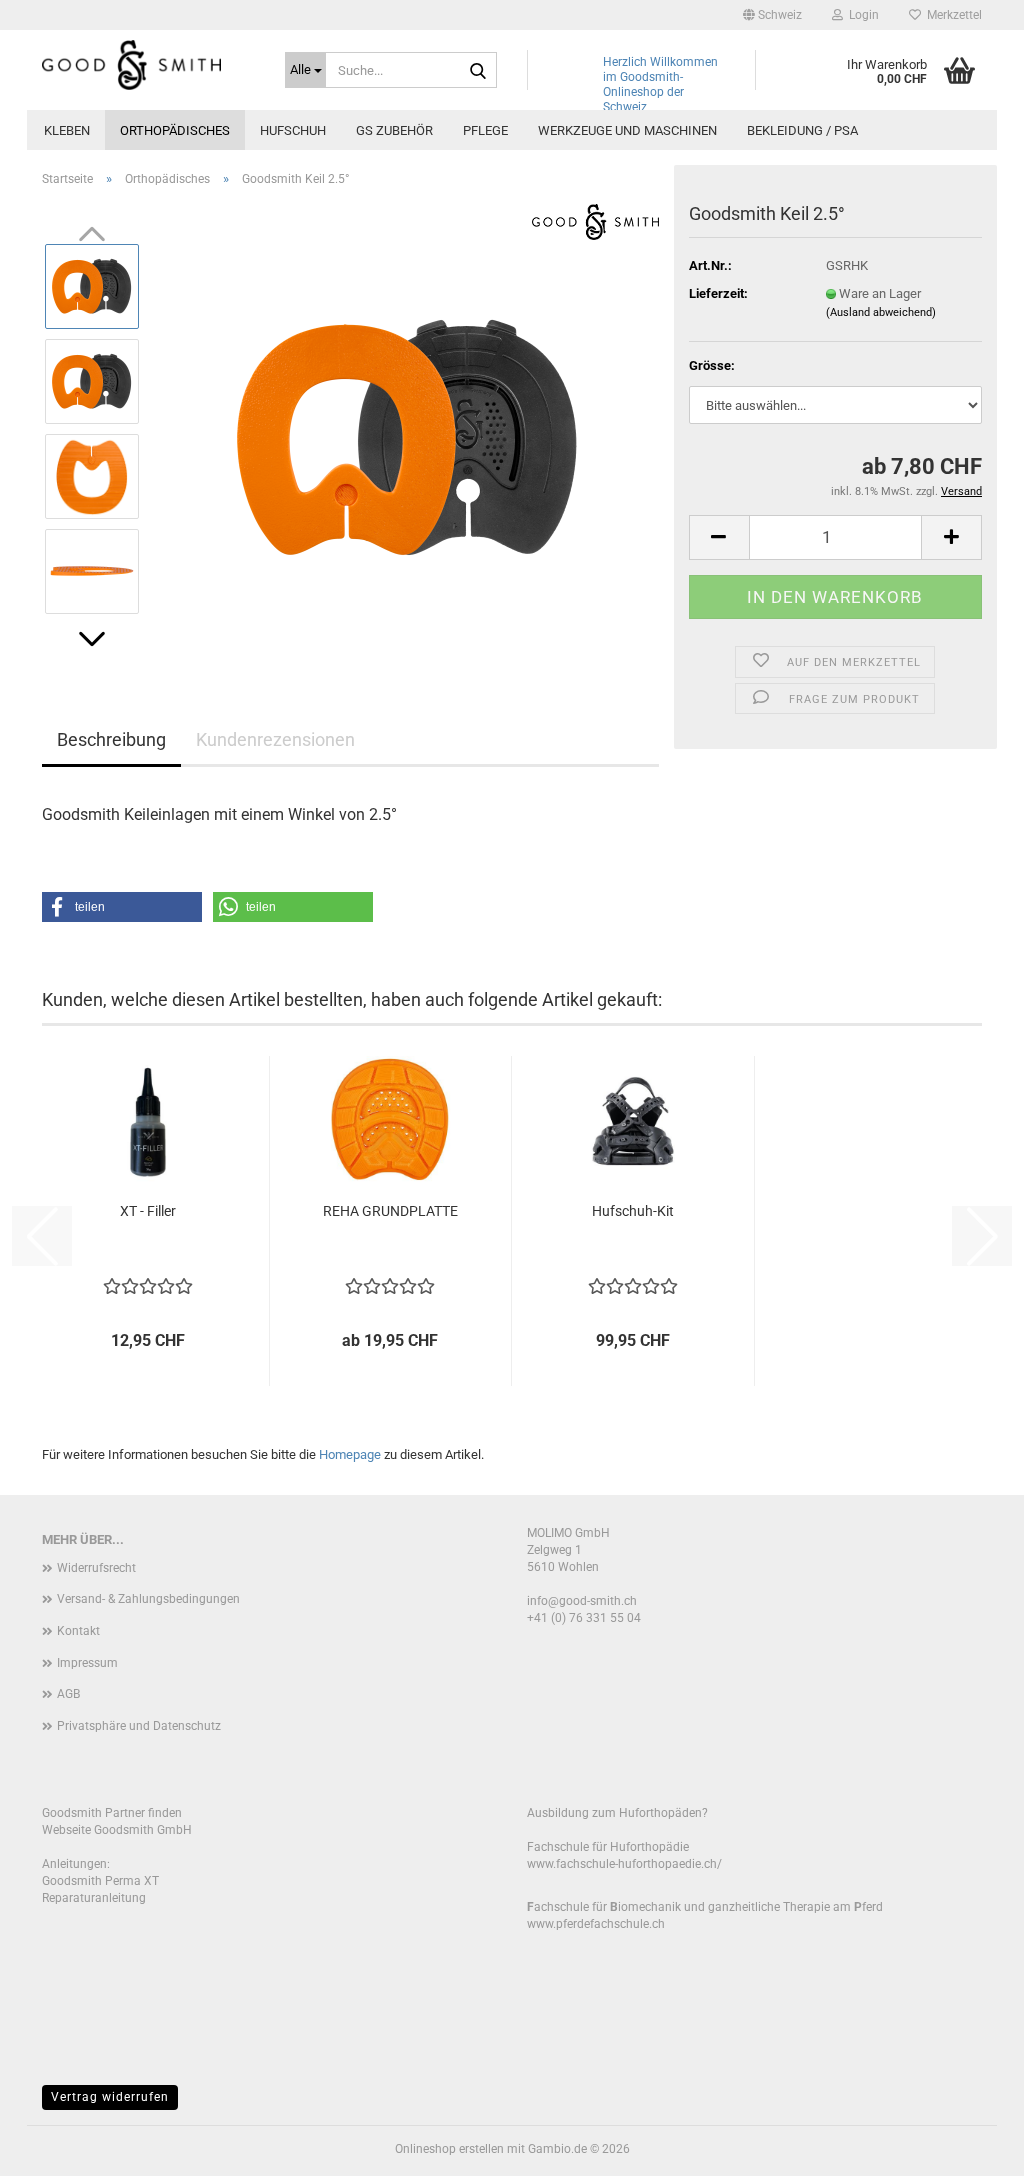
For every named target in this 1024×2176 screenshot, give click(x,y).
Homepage (350, 1454)
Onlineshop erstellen (449, 2149)
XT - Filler (148, 1211)
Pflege (485, 130)
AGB (68, 1694)
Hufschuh (293, 130)
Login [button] (861, 15)
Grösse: (712, 365)
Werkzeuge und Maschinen (627, 130)
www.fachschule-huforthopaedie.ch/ (624, 1864)
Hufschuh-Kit (633, 1211)
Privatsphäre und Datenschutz (139, 1726)
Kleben (67, 130)
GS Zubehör (394, 130)
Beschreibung (111, 739)
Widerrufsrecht (96, 1568)
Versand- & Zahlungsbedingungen (148, 1599)
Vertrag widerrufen (110, 2097)
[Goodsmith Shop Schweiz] (148, 65)
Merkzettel (951, 15)
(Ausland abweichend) (881, 312)
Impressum (87, 1663)
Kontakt (78, 1631)
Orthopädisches (175, 130)
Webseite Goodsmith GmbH (117, 1830)
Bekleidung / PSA (802, 130)
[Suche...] (478, 71)
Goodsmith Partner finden (112, 1813)
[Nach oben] (969, 2146)
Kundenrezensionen (275, 739)
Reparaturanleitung (94, 1898)
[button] (772, 15)
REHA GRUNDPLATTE (390, 1211)
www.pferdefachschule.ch (596, 1924)
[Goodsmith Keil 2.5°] (408, 427)
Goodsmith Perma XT (100, 1881)
